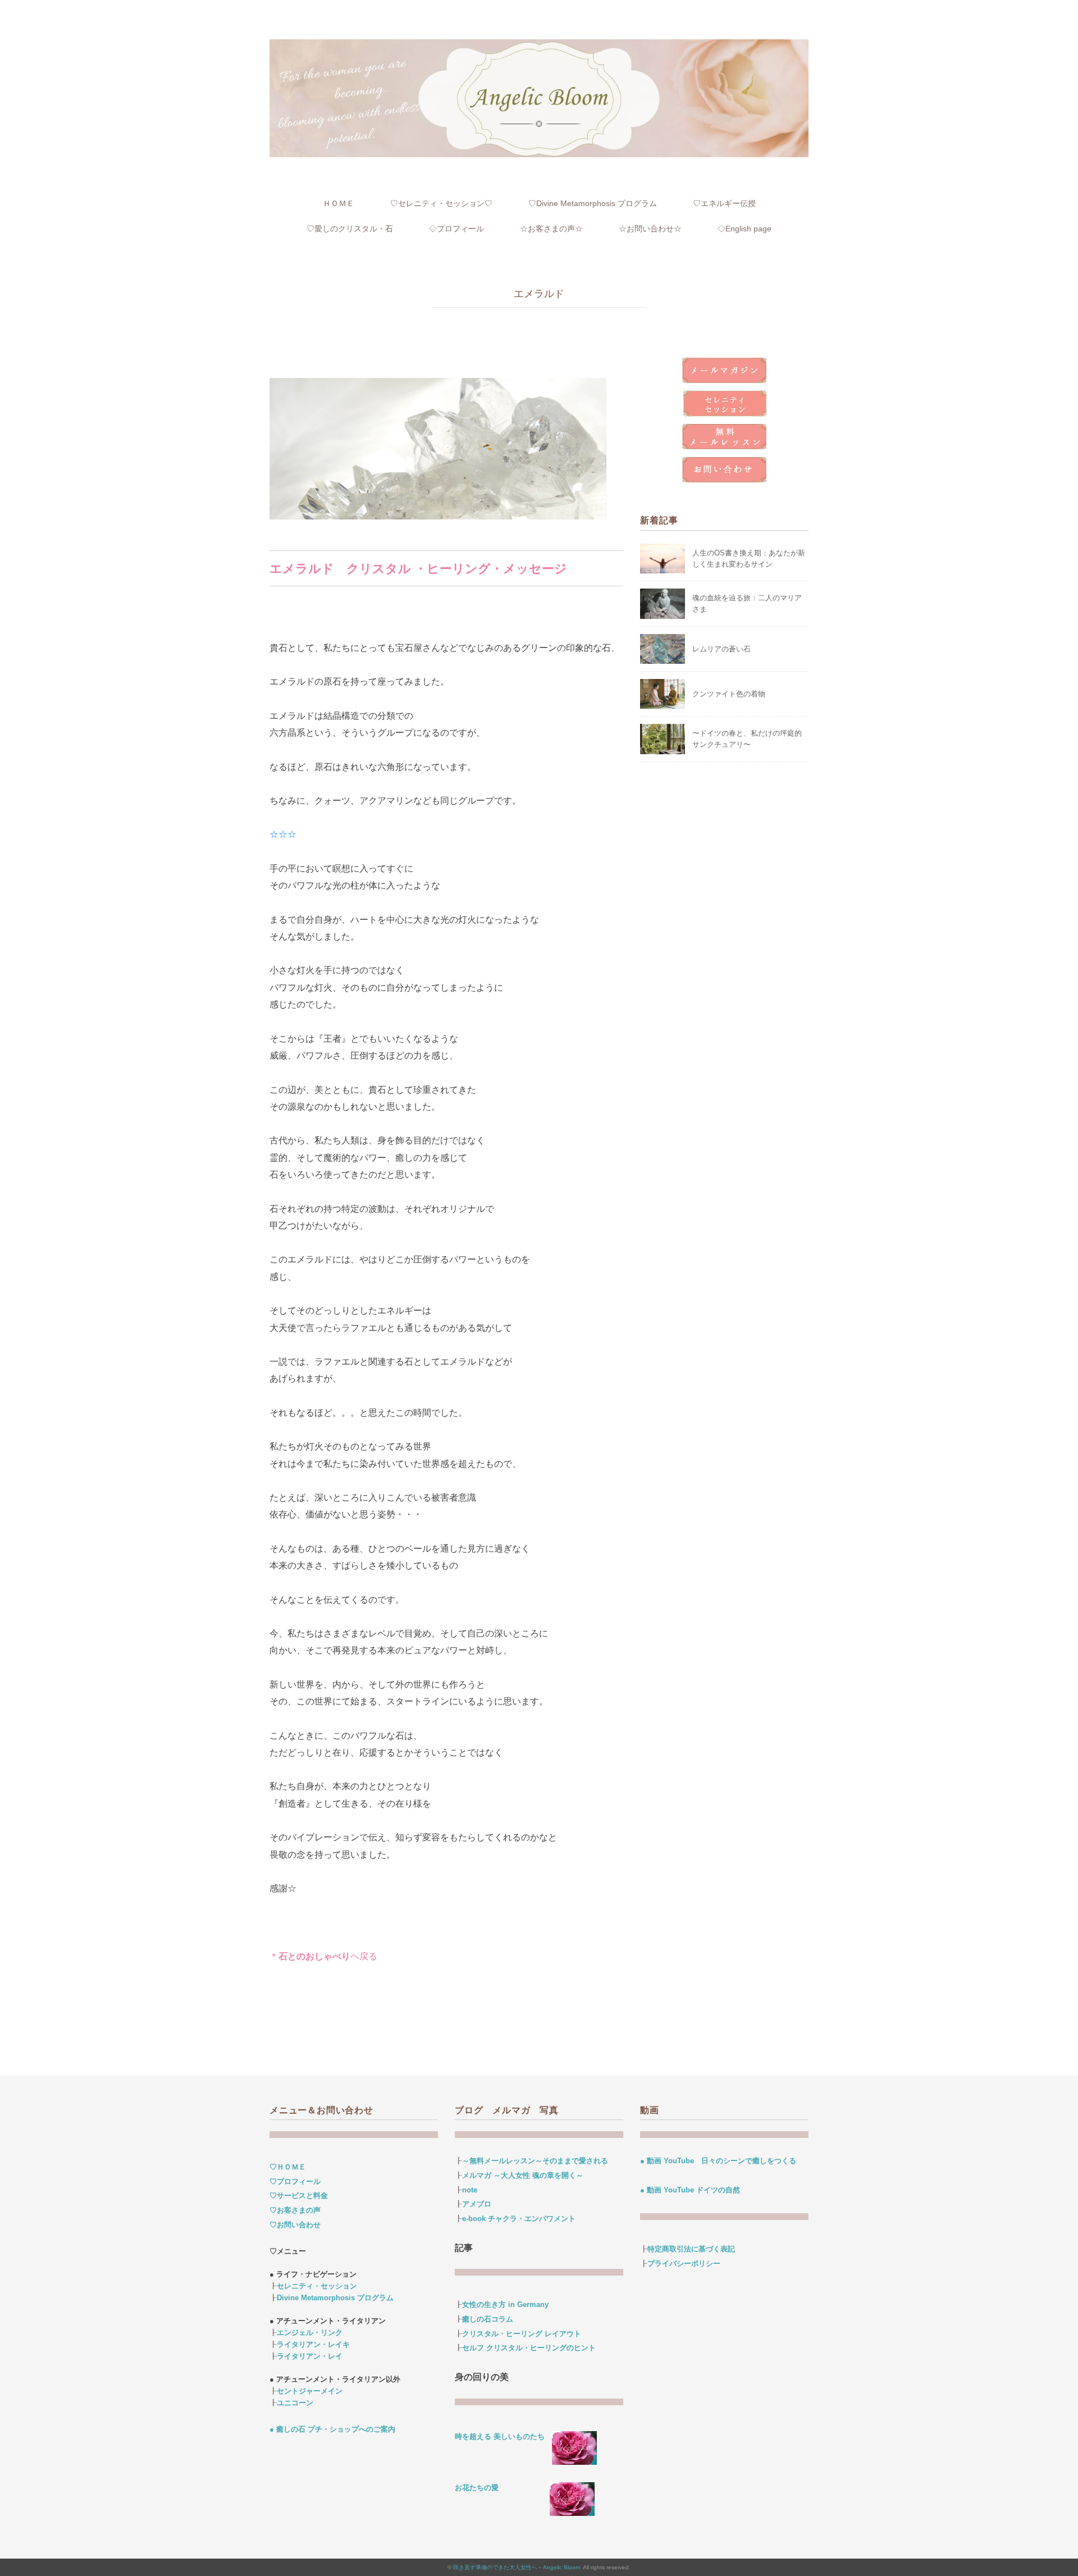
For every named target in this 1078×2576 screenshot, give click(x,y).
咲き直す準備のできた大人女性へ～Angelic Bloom (517, 2567)
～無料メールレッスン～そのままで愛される (535, 2161)
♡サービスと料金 (299, 2196)
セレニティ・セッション (317, 2286)
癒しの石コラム (488, 2319)
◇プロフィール (456, 229)
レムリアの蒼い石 (721, 649)
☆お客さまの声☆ (551, 229)
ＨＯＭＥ (339, 203)
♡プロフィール (295, 2181)
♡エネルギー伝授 (724, 203)
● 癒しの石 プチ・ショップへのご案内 (332, 2429)
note (470, 2190)
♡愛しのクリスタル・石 (350, 229)
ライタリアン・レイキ (313, 2344)
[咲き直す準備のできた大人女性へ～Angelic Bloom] (539, 47)
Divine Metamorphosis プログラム (335, 2298)
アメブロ (477, 2204)
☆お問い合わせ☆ (650, 229)
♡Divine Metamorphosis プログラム (593, 203)
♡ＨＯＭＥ (288, 2167)
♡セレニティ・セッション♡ (441, 203)
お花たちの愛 (477, 2488)
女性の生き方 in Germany (505, 2304)
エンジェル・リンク (310, 2333)
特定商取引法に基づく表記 (691, 2249)
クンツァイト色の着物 (729, 694)
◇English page (744, 229)
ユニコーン (295, 2403)
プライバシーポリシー (684, 2263)
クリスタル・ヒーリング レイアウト (522, 2334)
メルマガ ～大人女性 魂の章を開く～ (523, 2175)
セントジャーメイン (310, 2391)
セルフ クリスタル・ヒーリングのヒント (529, 2348)
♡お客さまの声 (295, 2210)
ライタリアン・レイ (310, 2356)
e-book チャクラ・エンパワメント (519, 2219)
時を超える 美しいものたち (503, 2436)
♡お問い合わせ (295, 2225)
